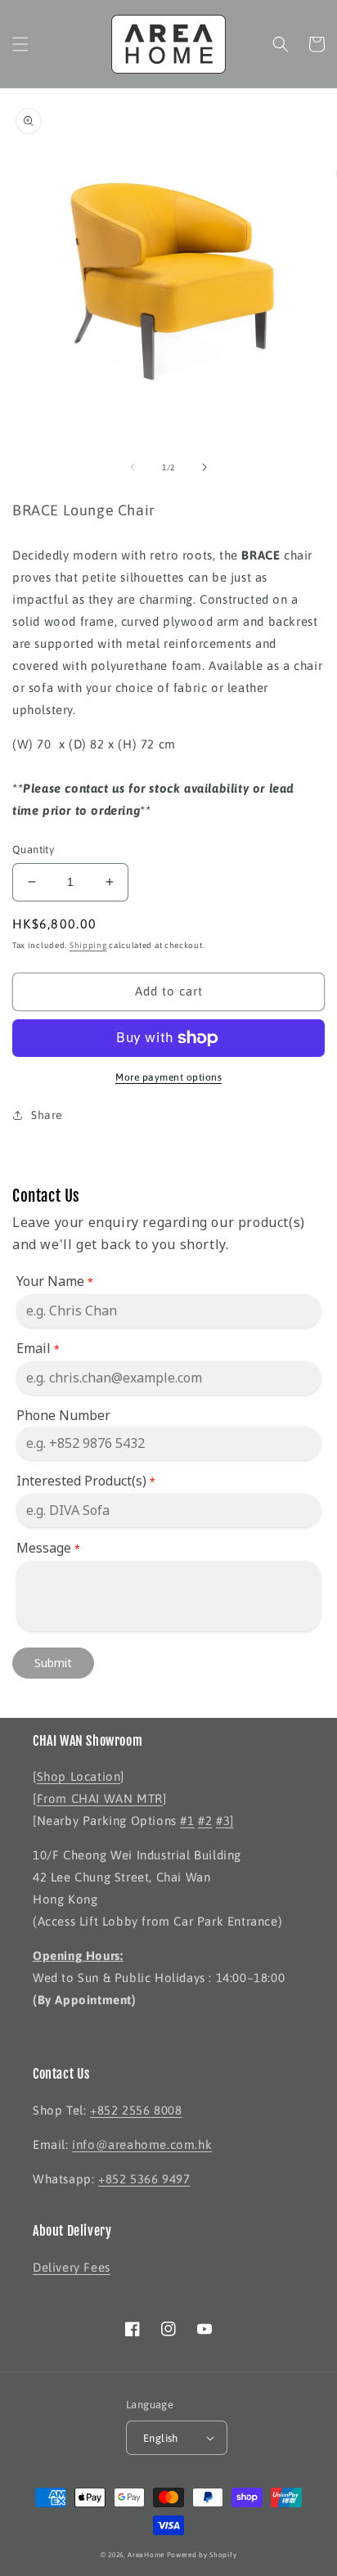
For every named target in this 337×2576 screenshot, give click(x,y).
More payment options (168, 1077)
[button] (20, 44)
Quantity (33, 850)
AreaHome (146, 2555)
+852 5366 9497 (144, 2179)
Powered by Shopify (202, 2555)
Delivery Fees (72, 2267)
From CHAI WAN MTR (100, 1798)
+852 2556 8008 (136, 2110)
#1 (187, 1821)
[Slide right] (204, 467)
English (161, 2438)
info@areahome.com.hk (142, 2144)
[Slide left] (133, 467)
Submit (53, 1663)
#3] (225, 1821)
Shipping (88, 945)
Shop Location (79, 1776)
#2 (205, 1821)
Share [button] (47, 1115)
